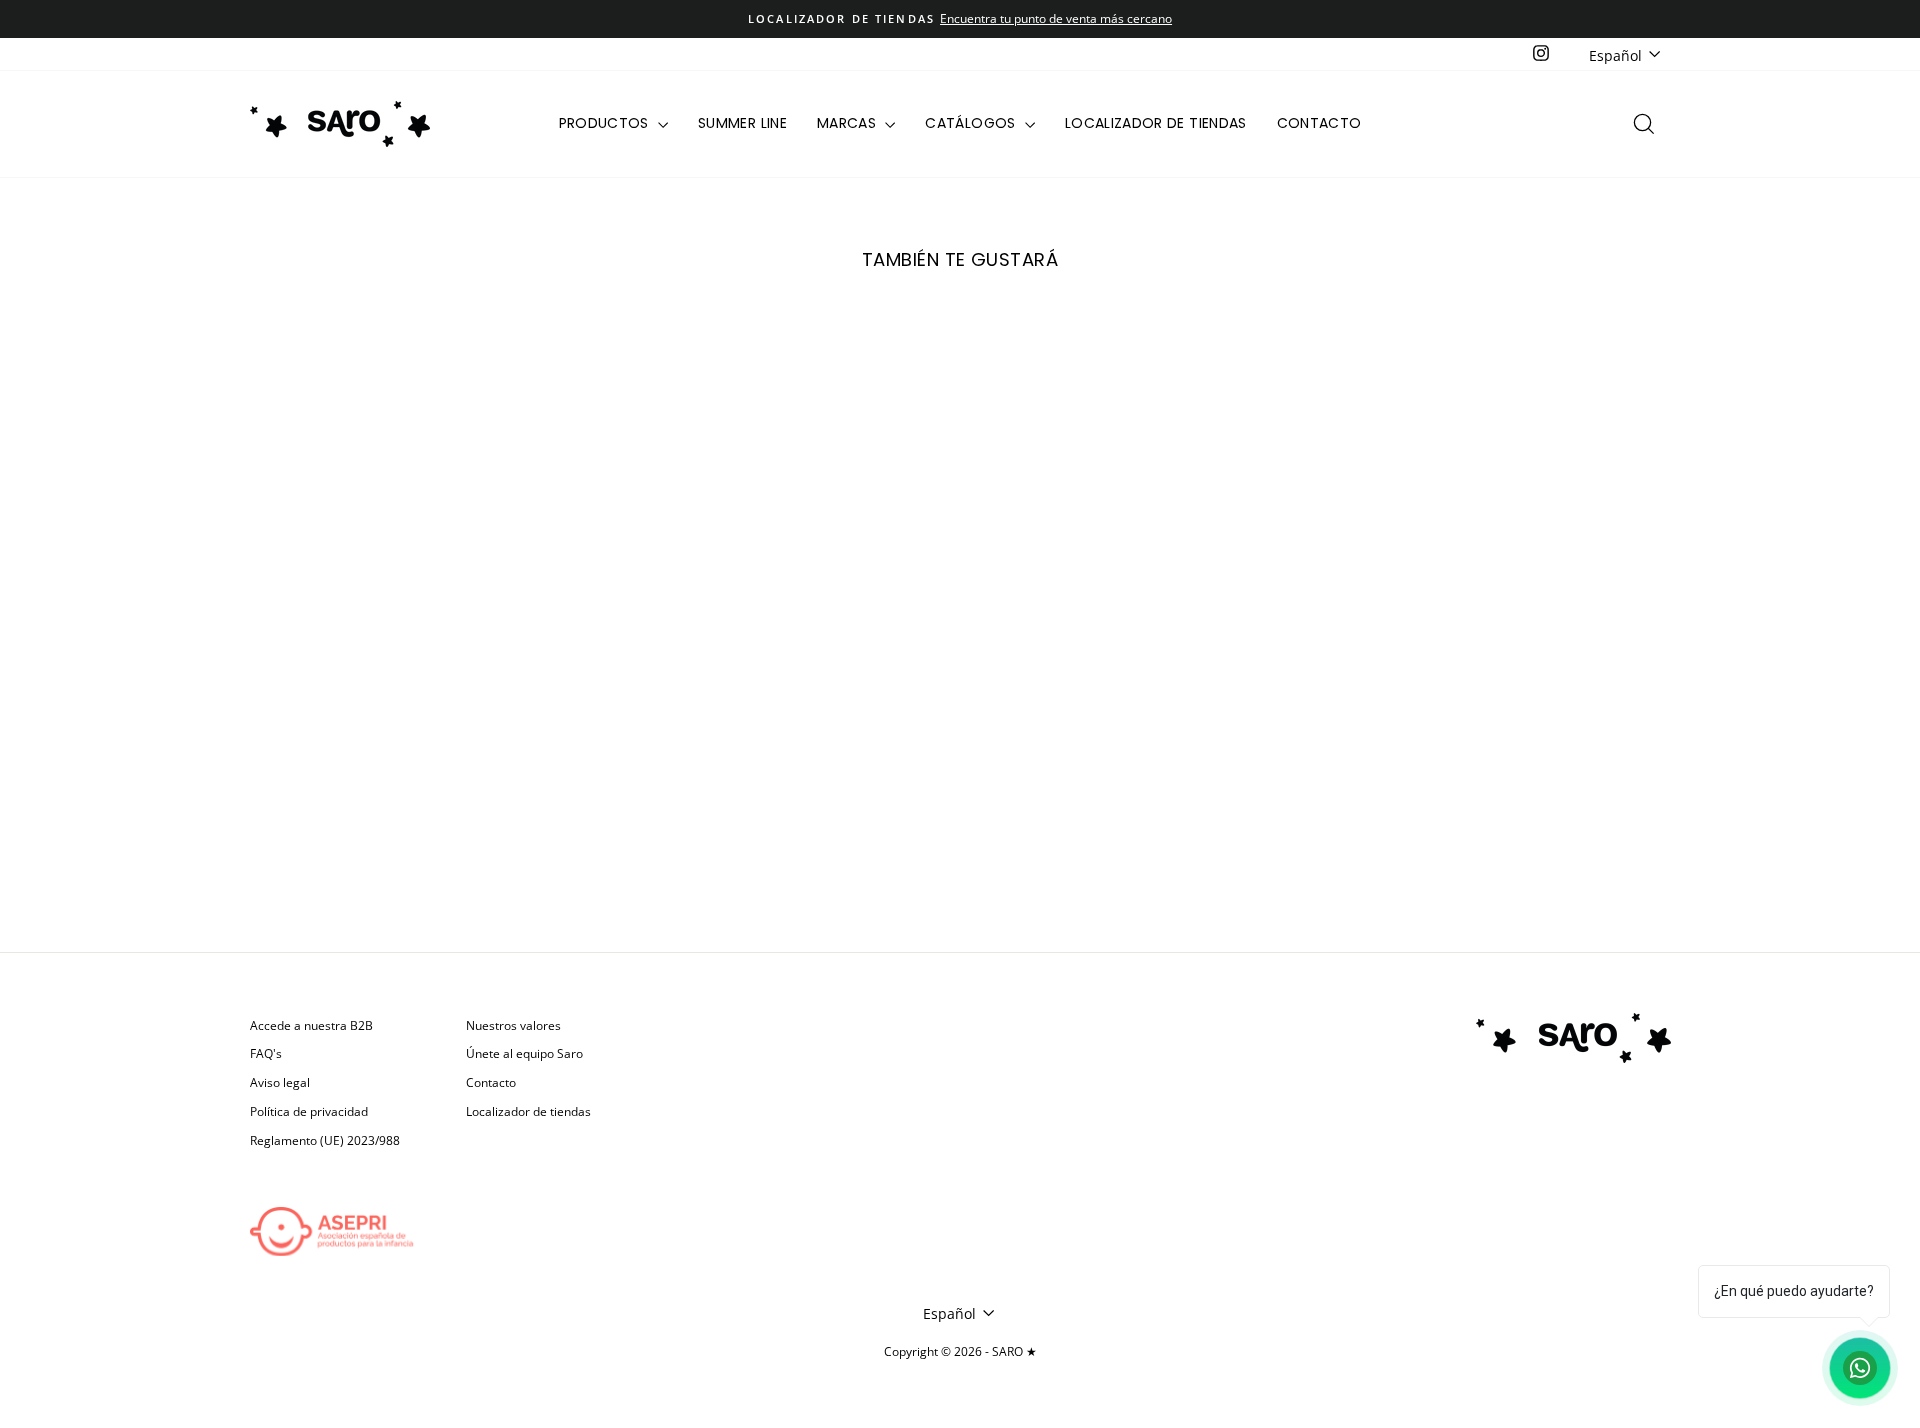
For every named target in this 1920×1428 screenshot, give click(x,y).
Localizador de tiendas (1156, 123)
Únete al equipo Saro (524, 1053)
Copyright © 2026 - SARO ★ (960, 1351)
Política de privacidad (309, 1111)
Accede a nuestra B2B (311, 1025)
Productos (606, 123)
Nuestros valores (513, 1025)
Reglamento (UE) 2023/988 (325, 1140)
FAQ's (266, 1053)
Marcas (848, 123)
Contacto (1319, 123)
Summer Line (742, 123)
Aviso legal (280, 1082)
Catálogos (972, 123)
